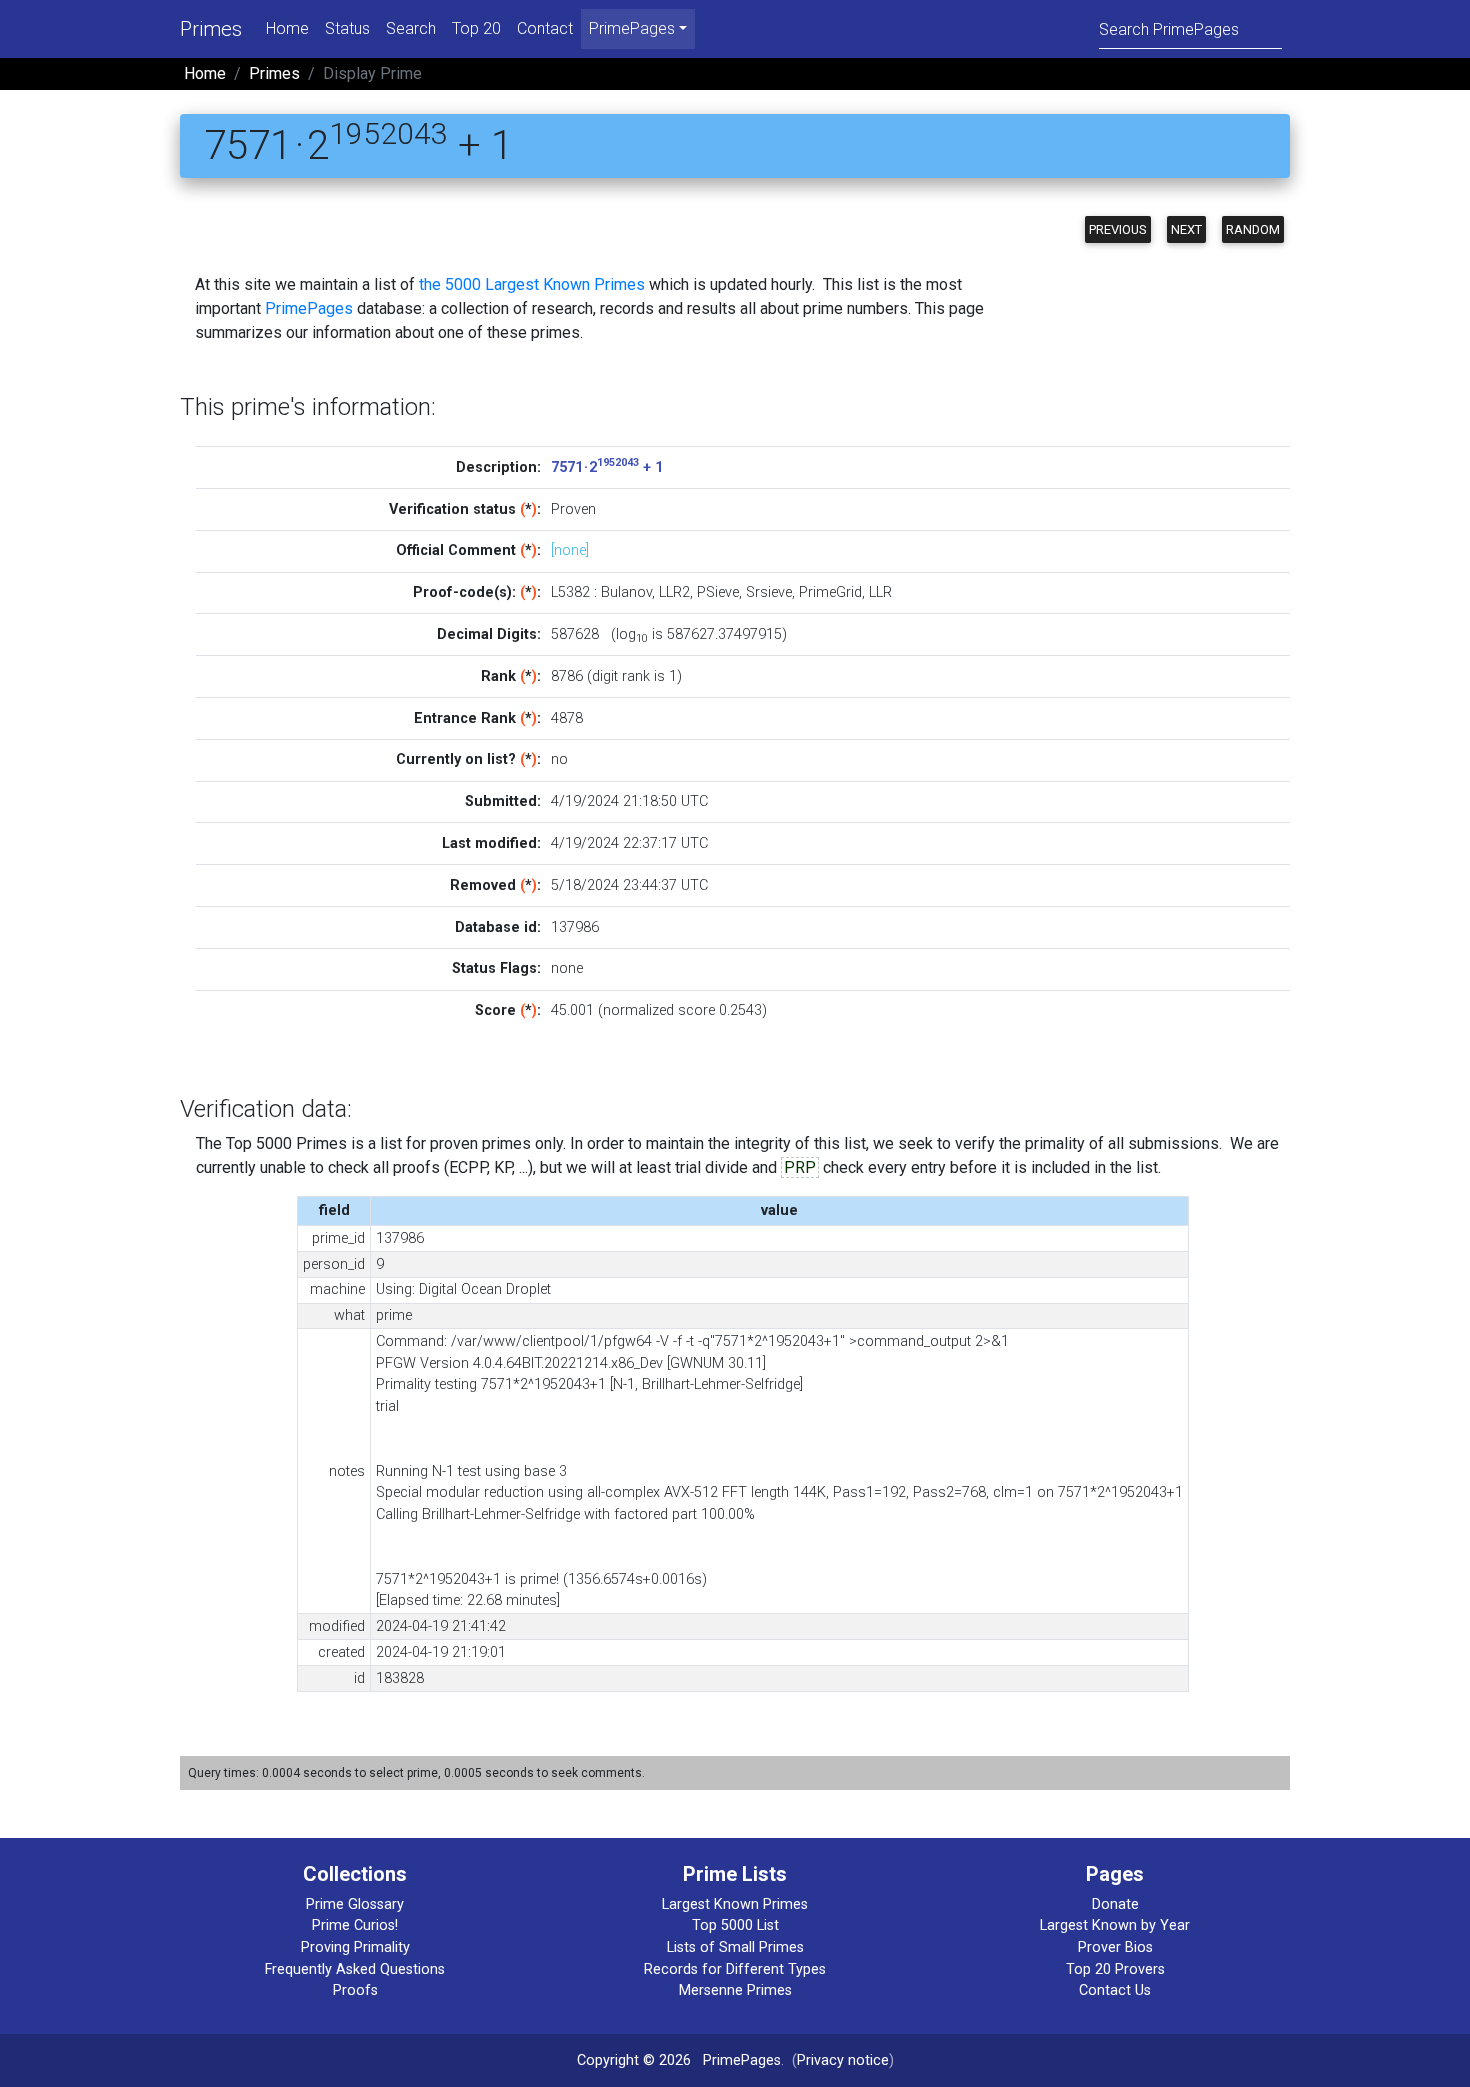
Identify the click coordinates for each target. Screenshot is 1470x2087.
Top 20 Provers (1115, 1969)
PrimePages (309, 308)
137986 (575, 927)
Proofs (355, 1990)
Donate (1115, 1904)
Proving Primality (355, 1947)
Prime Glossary (355, 1904)
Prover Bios (1115, 1947)
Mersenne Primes (735, 1990)
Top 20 (476, 28)
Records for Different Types (735, 1969)
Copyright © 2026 (634, 2060)
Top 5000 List (735, 1925)
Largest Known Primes (735, 1904)
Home (287, 28)
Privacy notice (843, 2060)
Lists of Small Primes (735, 1947)
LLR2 (674, 592)
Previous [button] (1118, 229)
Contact (545, 28)
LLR (880, 592)
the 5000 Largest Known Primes (532, 284)
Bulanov (626, 592)
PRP (800, 1167)
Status (347, 28)
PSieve (718, 592)
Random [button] (1253, 229)
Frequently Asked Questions (355, 1969)
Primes (211, 29)
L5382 (570, 592)
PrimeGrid (830, 592)
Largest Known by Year (1115, 1925)
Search (411, 28)
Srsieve (769, 592)
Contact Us (1115, 1990)
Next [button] (1186, 229)
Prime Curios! (355, 1925)
